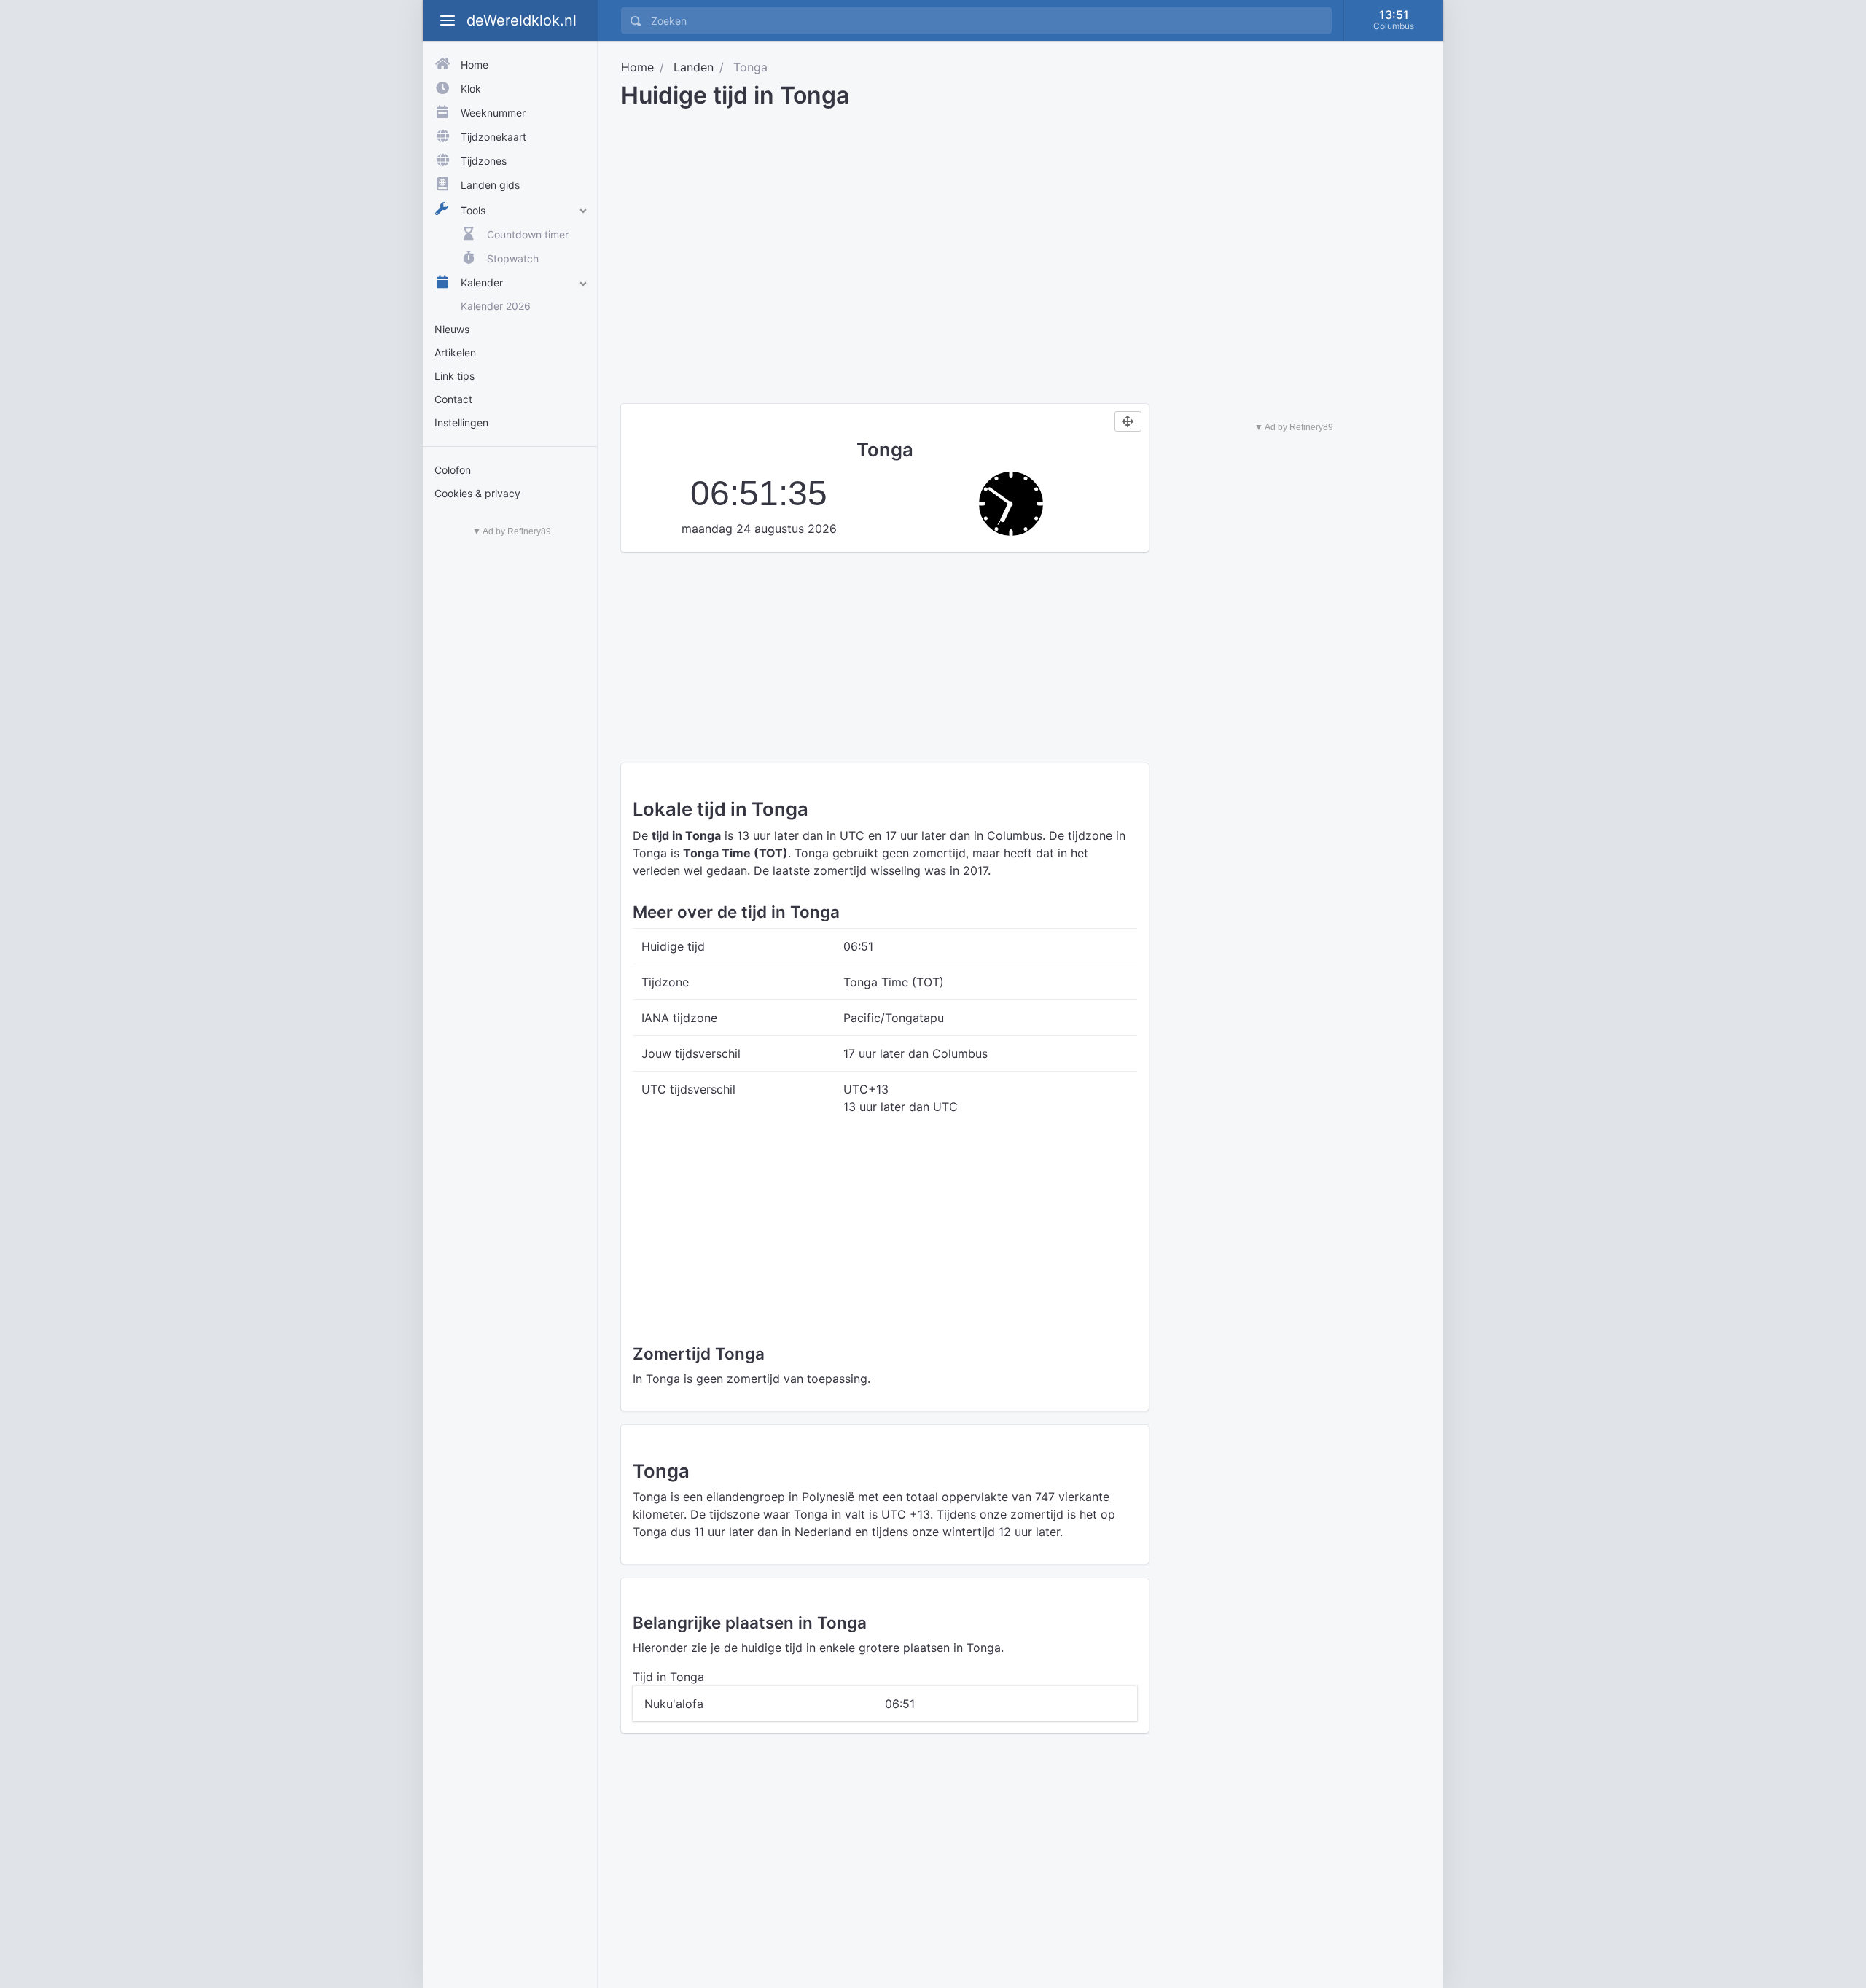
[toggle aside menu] (448, 20)
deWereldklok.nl (522, 20)
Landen (694, 67)
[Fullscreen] (1128, 421)
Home (637, 67)
